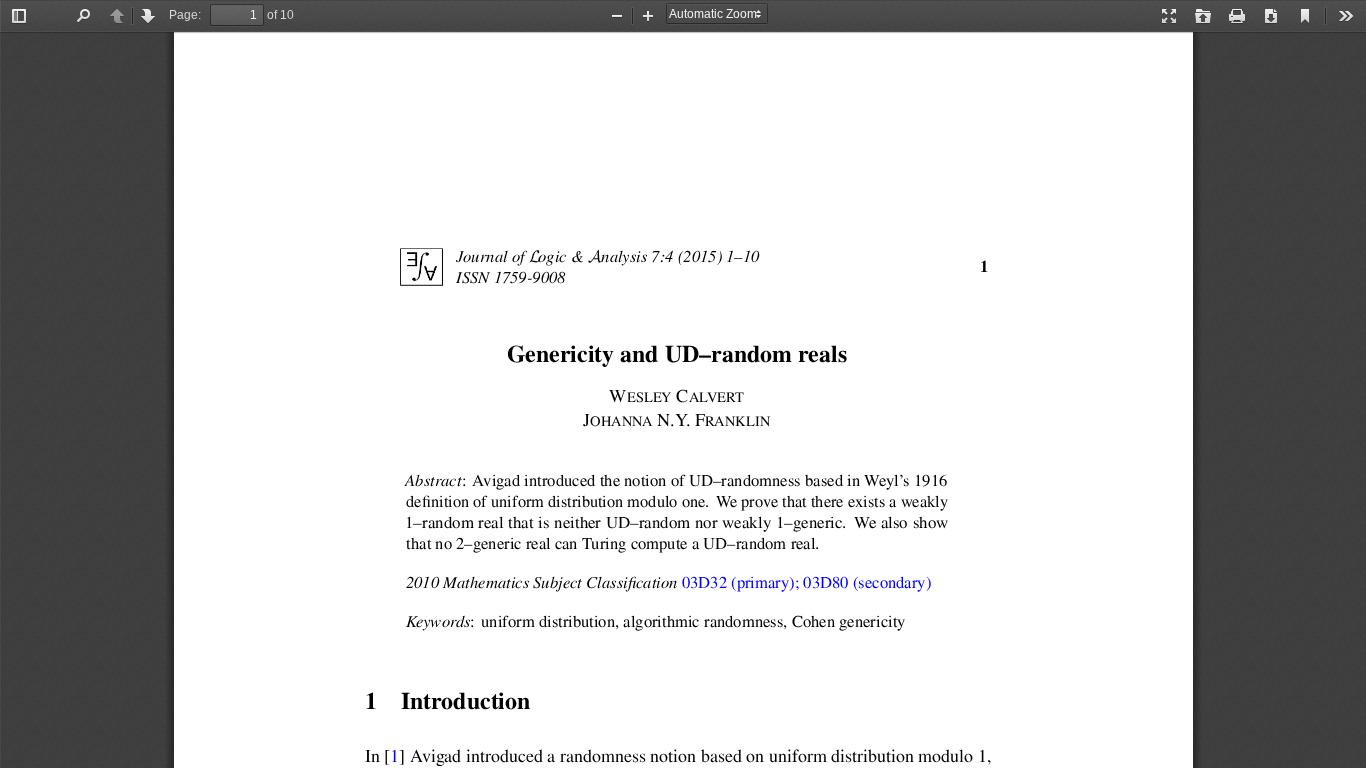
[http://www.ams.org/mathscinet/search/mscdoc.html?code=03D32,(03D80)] (806, 584)
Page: (185, 15)
